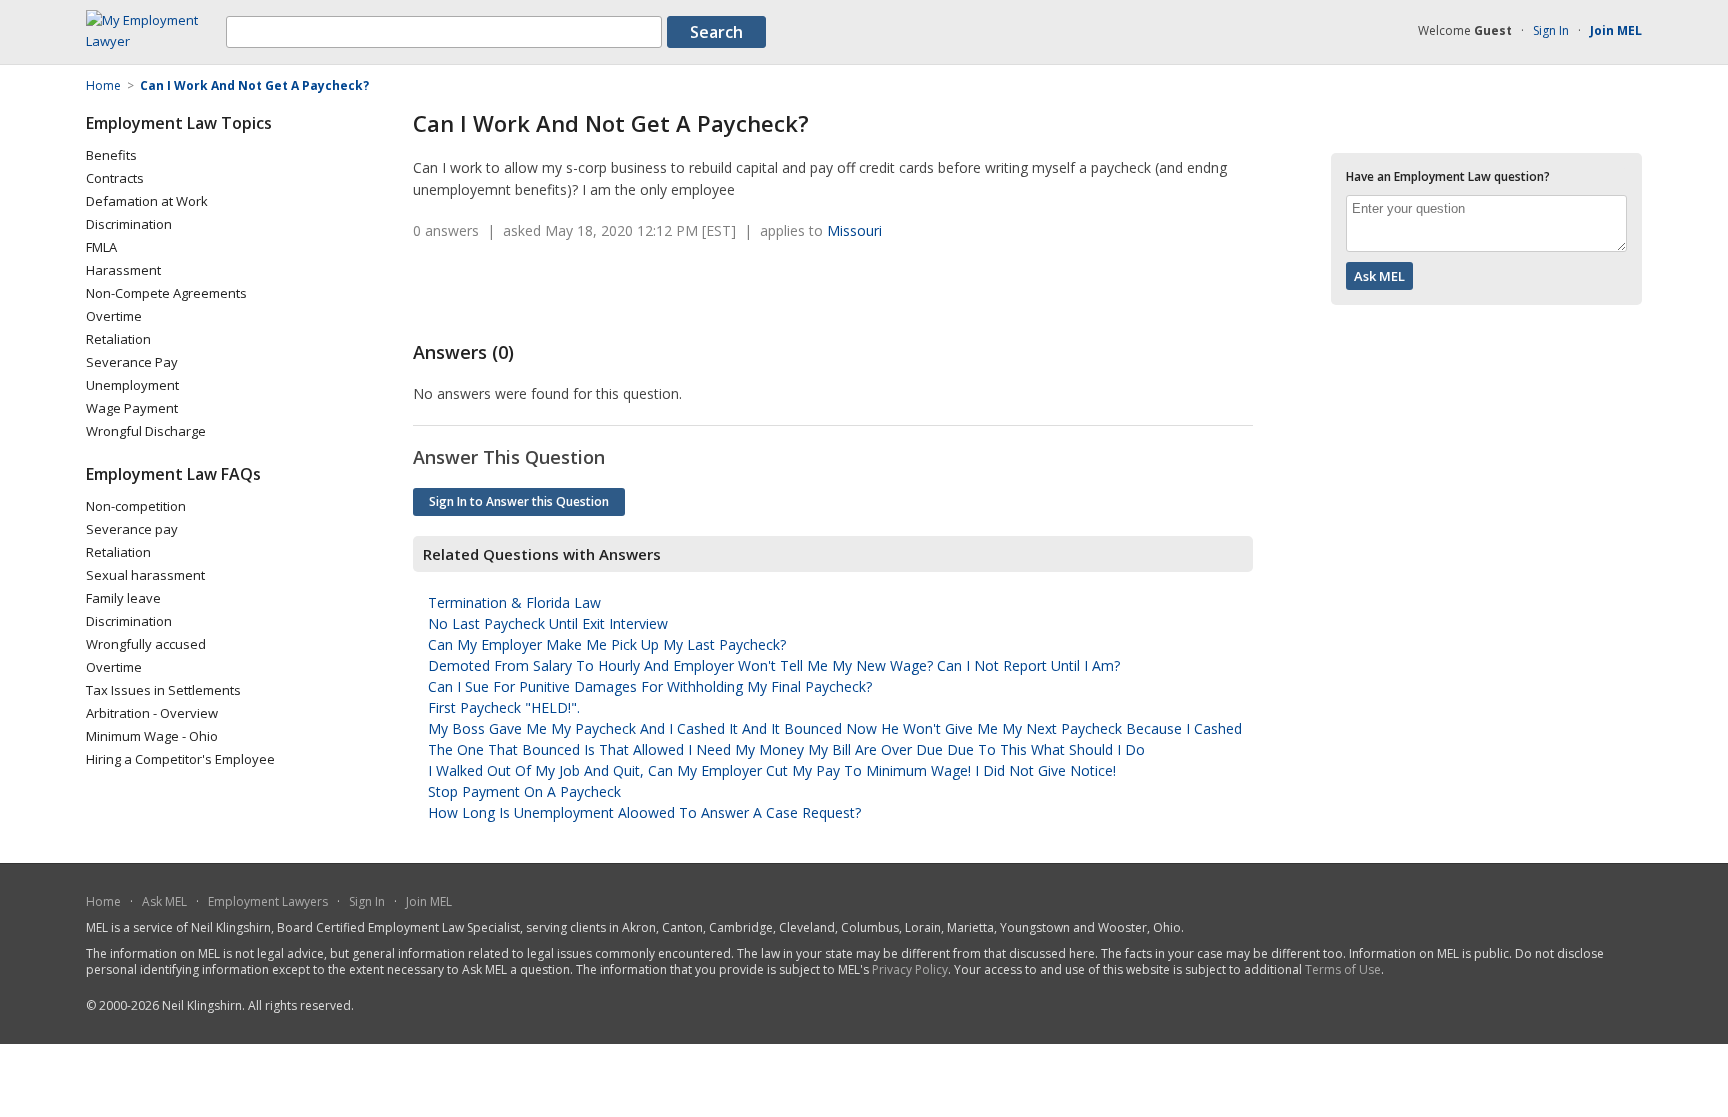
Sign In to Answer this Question (519, 501)
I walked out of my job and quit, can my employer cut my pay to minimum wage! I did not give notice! (772, 770)
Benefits (111, 155)
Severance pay (132, 529)
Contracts (115, 178)
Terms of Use (1343, 969)
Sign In (1551, 30)
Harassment (123, 270)
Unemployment (132, 385)
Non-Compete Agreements (166, 293)
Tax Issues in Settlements (163, 690)
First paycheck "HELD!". (504, 707)
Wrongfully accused (146, 644)
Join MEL (429, 901)
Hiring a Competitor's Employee (180, 759)
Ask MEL (164, 901)
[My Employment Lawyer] (156, 41)
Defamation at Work (147, 201)
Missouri (854, 230)
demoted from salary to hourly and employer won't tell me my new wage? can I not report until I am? (774, 665)
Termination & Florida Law (514, 602)
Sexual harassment (145, 575)
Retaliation (118, 339)
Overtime (114, 316)
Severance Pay (132, 362)
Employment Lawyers (268, 901)
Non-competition (136, 506)
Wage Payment (132, 408)
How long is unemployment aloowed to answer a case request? (644, 812)
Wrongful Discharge (146, 431)
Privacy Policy (910, 969)
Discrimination (129, 224)
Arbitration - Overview (152, 713)
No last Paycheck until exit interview (548, 623)
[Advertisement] (647, 291)
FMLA (101, 247)
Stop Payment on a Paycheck (524, 791)
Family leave (123, 598)
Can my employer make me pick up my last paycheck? (607, 644)
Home (103, 901)
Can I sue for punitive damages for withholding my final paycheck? (650, 686)
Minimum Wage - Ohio (152, 736)
